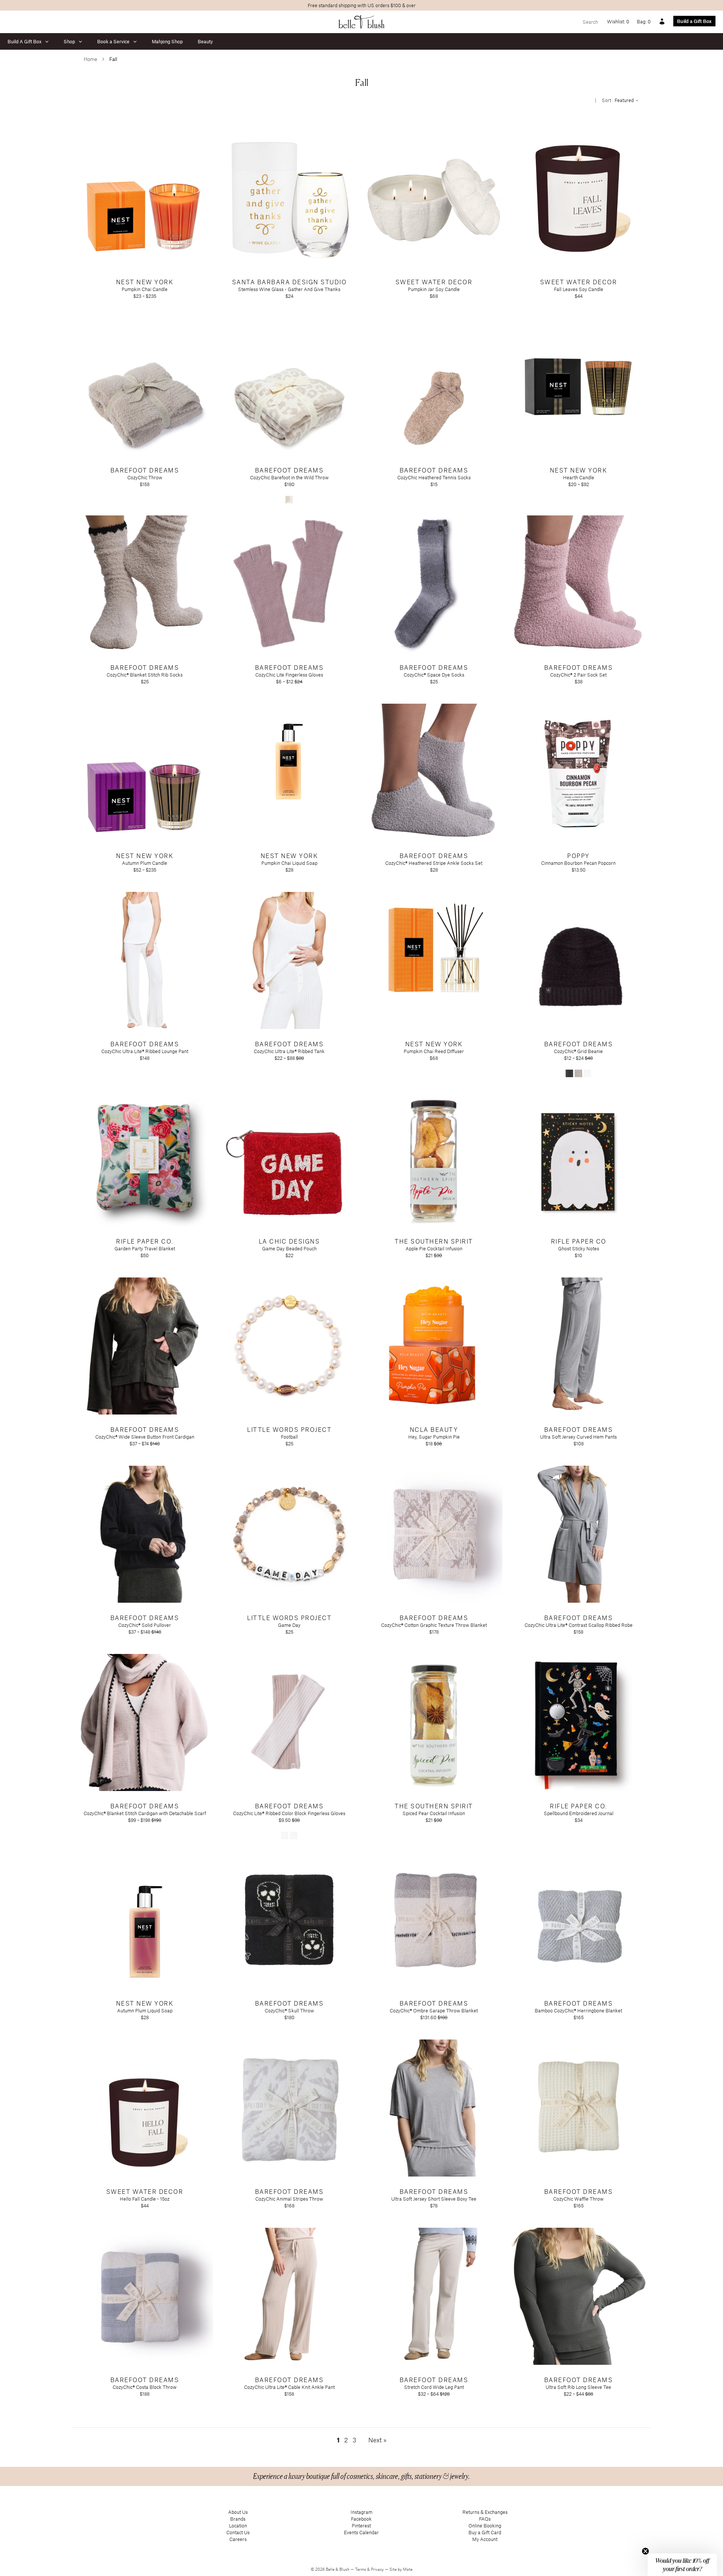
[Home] (362, 22)
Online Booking (485, 2526)
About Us (238, 2512)
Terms (361, 2569)
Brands (238, 2519)
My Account (485, 2539)
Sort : (618, 100)
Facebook (361, 2519)
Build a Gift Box (694, 21)
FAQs (485, 2519)
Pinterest (361, 2526)
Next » (377, 2440)
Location (238, 2526)
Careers (238, 2539)
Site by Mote (401, 2569)
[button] (682, 2565)
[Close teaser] (645, 2551)
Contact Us (238, 2532)
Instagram (361, 2512)
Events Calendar (361, 2532)
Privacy (378, 2569)
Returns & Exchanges (485, 2512)
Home (90, 59)
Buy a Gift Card (485, 2532)
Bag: (644, 21)
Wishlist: (618, 21)
